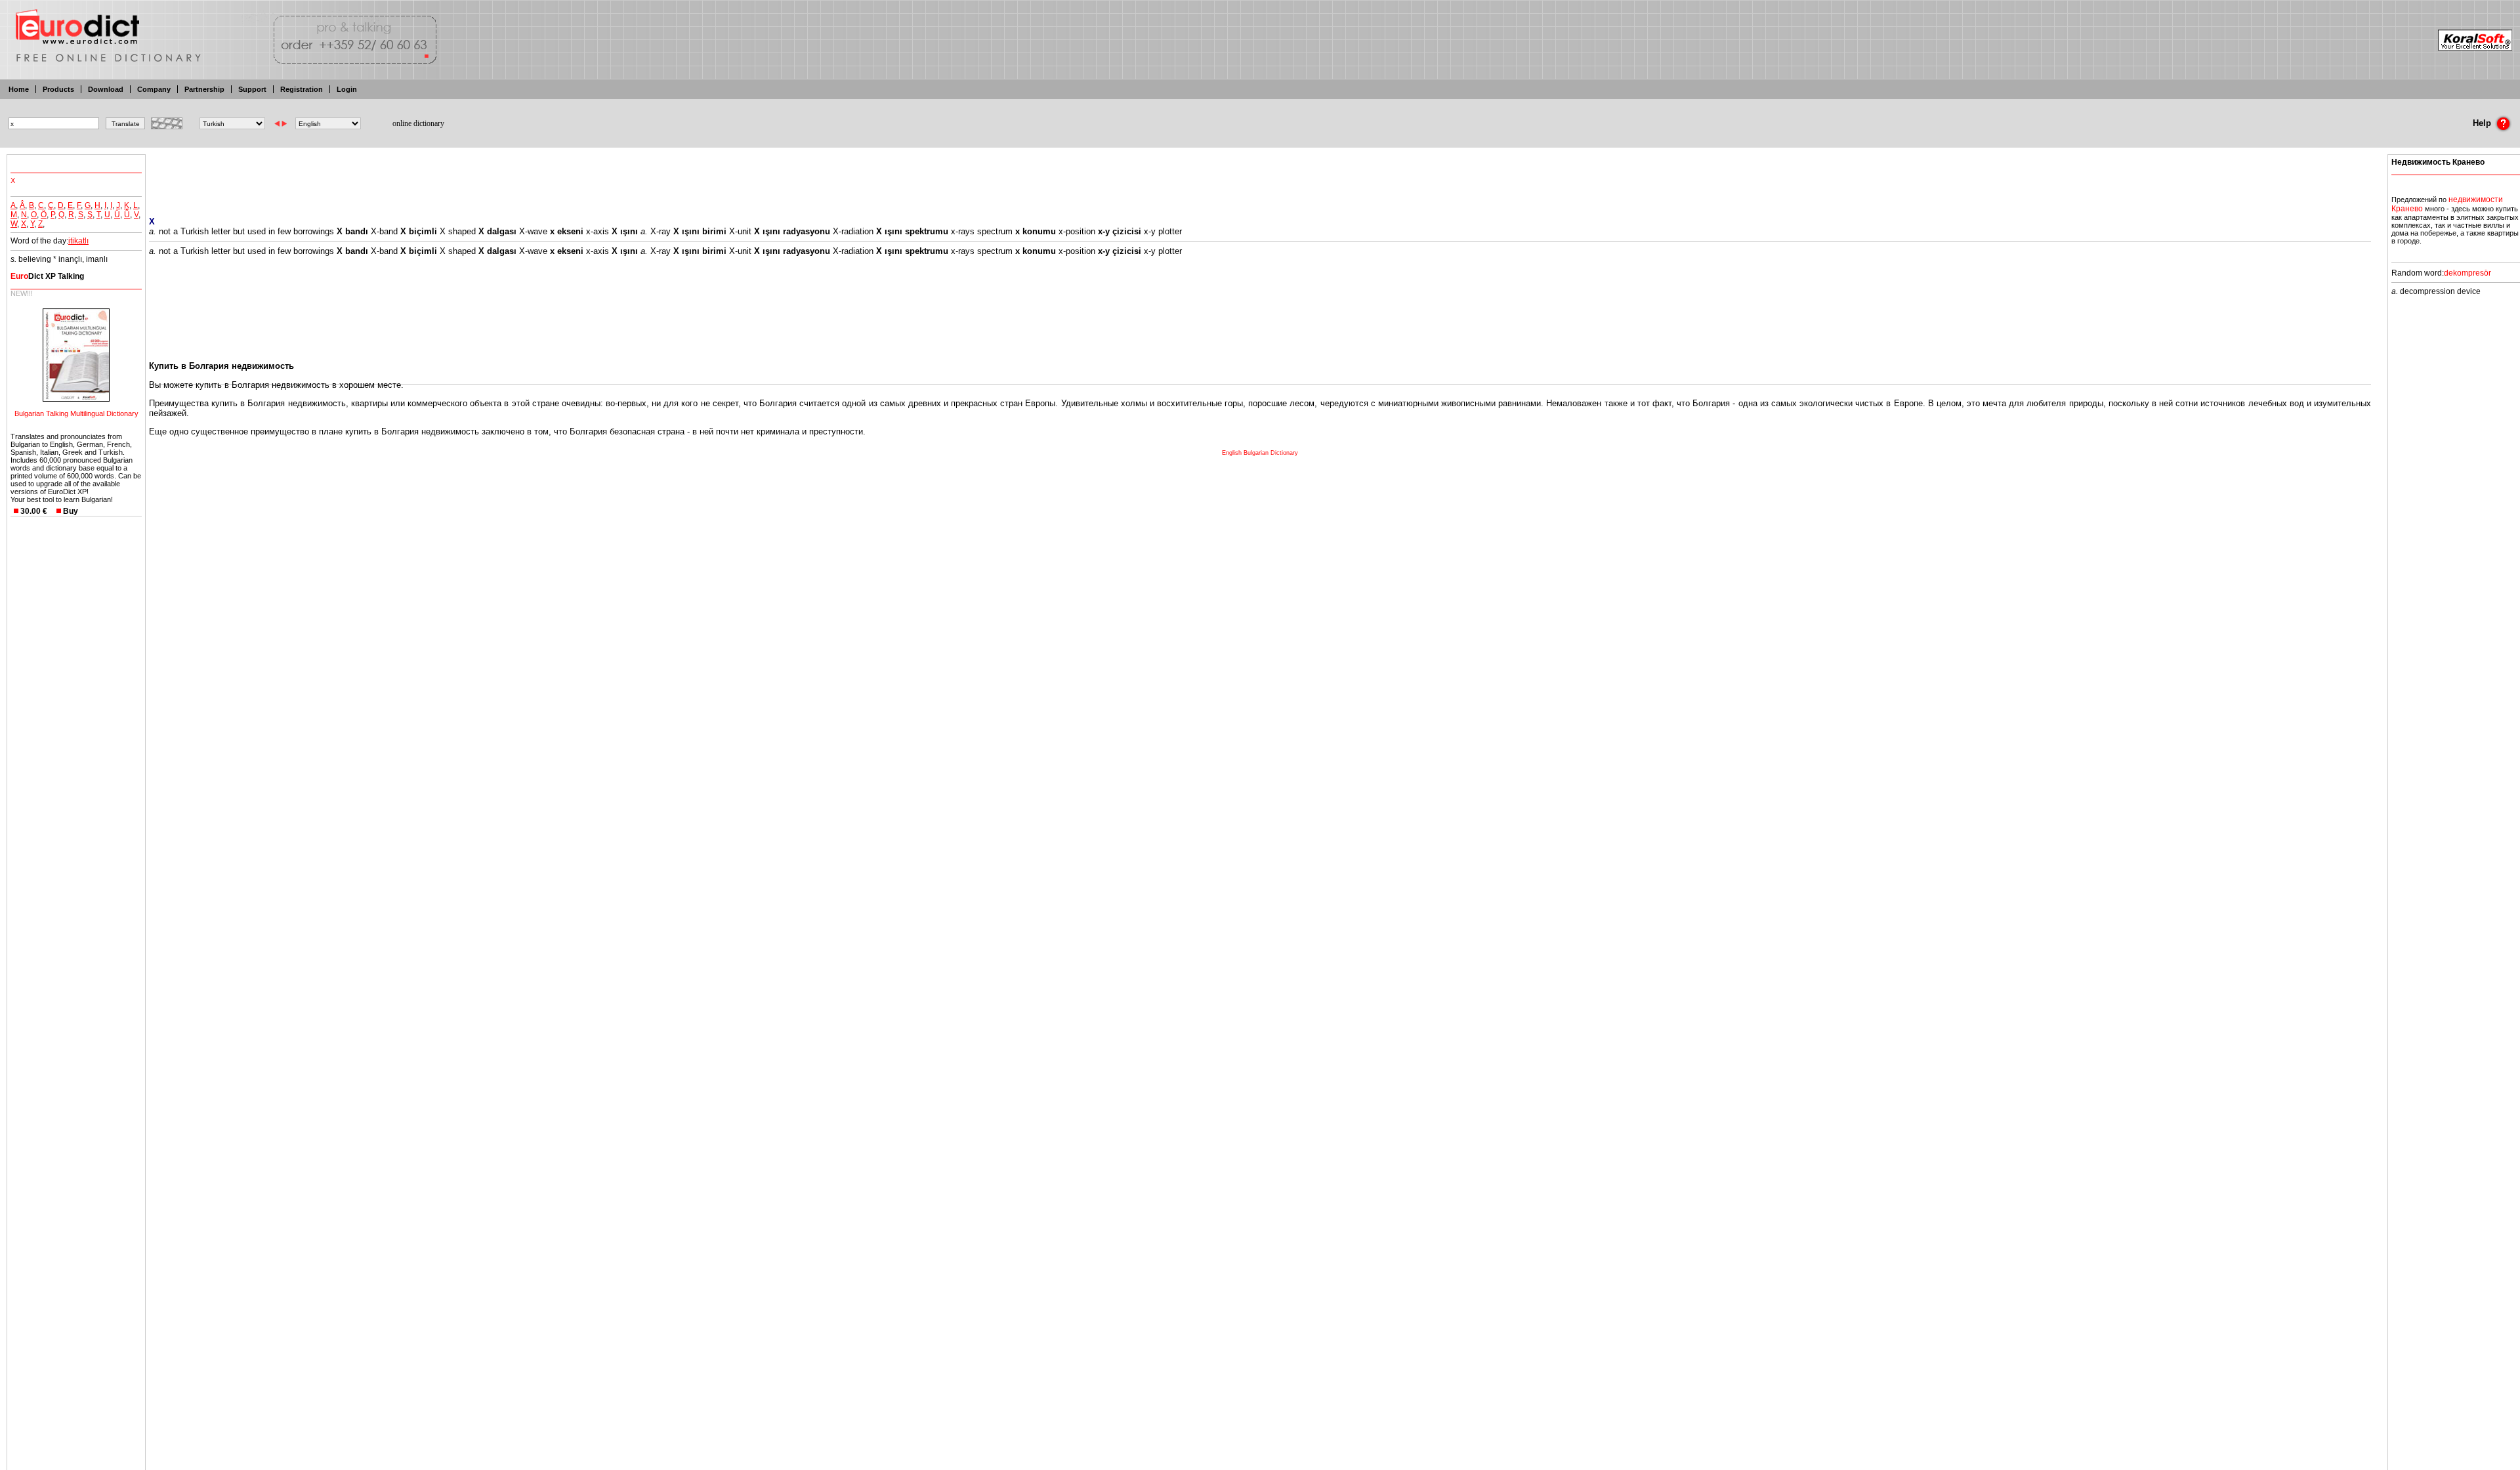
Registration (302, 89)
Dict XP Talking (47, 276)
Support (252, 89)
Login (347, 89)
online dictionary (418, 123)
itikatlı (78, 241)
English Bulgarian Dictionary (1260, 453)
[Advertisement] (1260, 177)
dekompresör (2467, 273)
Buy (71, 511)
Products (58, 89)
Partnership (204, 89)
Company (154, 89)
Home (19, 89)
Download (106, 89)
